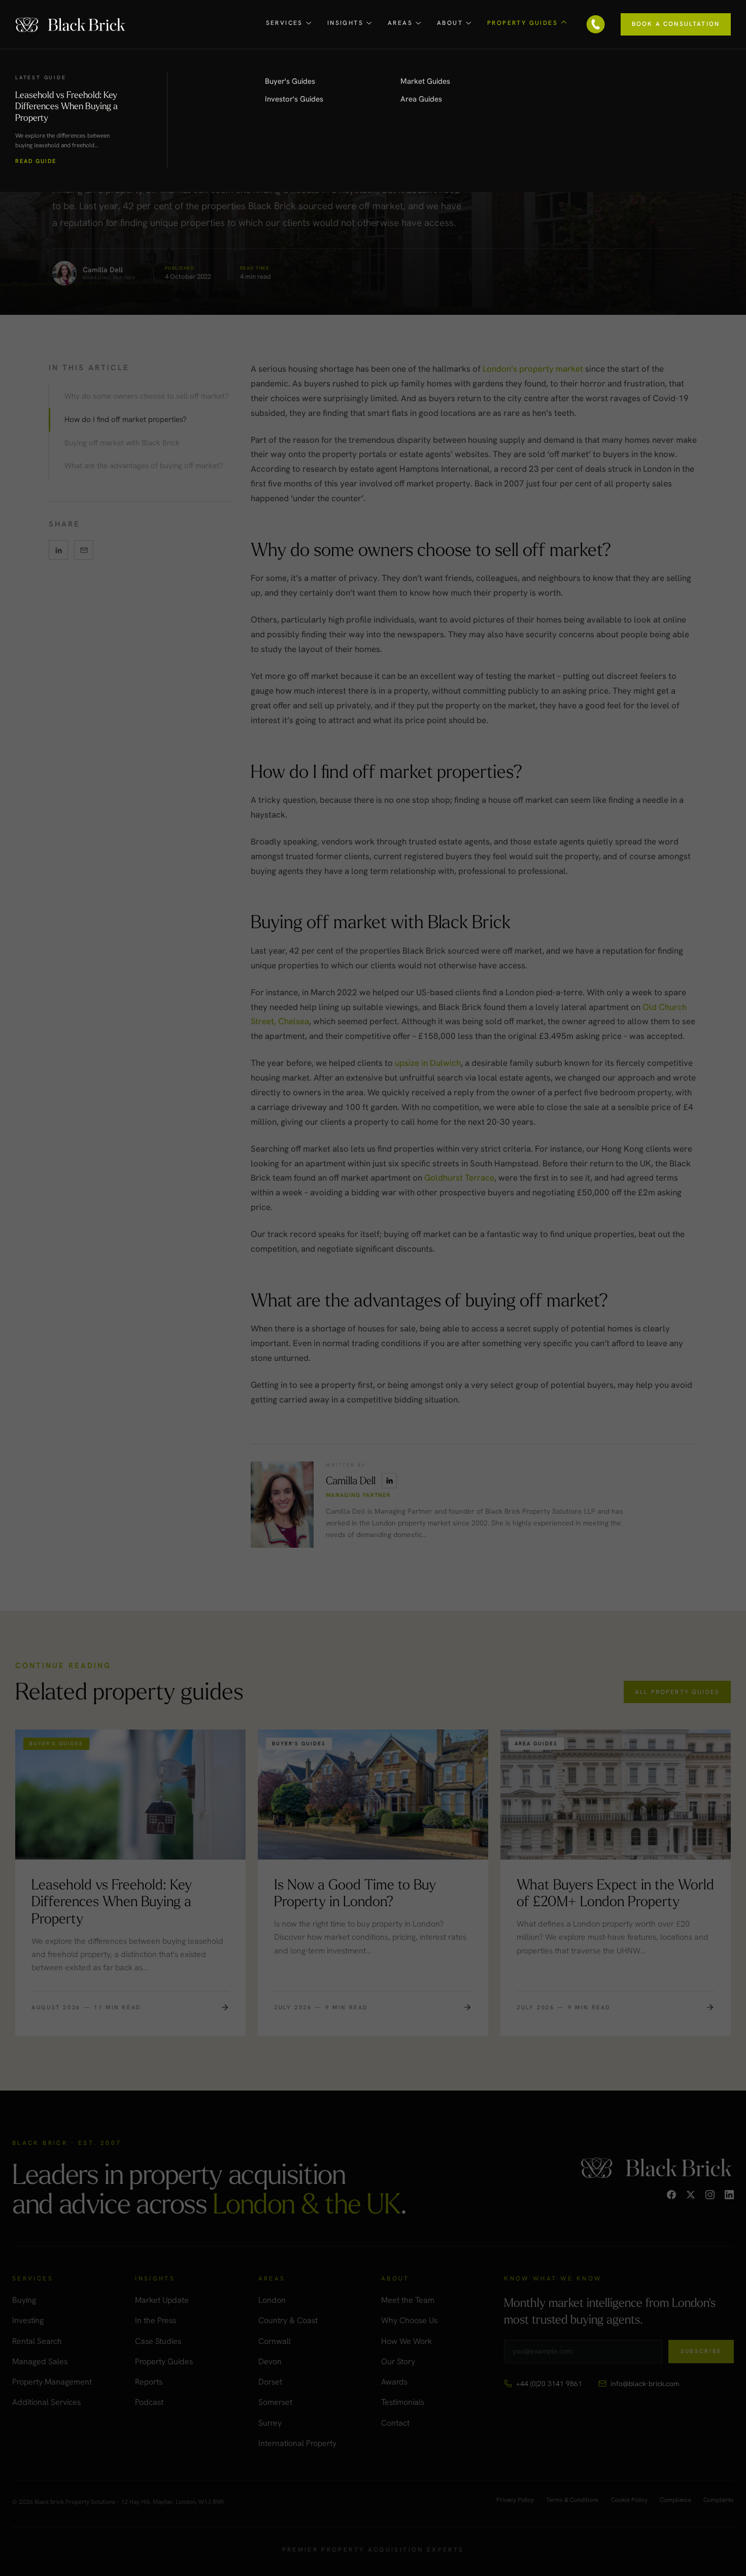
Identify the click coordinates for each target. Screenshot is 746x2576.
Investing (28, 2320)
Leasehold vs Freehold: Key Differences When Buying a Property (66, 106)
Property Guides (164, 2361)
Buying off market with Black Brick (122, 443)
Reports (149, 2382)
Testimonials (403, 2402)
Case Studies (158, 2341)
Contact (395, 2423)
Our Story (398, 2361)
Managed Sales (40, 2361)
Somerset (275, 2402)
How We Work (406, 2341)
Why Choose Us (409, 2320)
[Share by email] (84, 550)
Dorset (270, 2382)
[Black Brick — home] (71, 24)
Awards (394, 2382)
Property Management (52, 2382)
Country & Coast (288, 2320)
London (272, 2300)
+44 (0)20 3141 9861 (549, 2384)
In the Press (156, 2320)
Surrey (270, 2423)
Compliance (675, 2500)
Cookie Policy (629, 2500)
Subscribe (701, 2351)
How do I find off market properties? (126, 419)
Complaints (719, 2500)
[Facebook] (671, 2195)
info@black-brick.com (645, 2384)
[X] (691, 2195)
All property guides (677, 1692)
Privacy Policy (515, 2500)
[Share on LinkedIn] (58, 550)
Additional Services (46, 2402)
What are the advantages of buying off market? (144, 466)
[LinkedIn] (729, 2195)
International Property (297, 2443)
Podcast (149, 2402)
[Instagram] (710, 2195)
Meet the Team (408, 2300)
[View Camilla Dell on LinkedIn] (389, 1481)
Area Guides (421, 99)
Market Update (162, 2300)
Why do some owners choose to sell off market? (147, 396)
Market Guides (425, 81)
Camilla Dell (351, 1480)
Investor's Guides (294, 99)
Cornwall (275, 2341)
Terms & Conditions (572, 2500)
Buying (24, 2300)
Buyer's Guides (290, 81)
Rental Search (37, 2341)
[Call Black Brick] (596, 24)
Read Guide (36, 161)
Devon (270, 2361)
